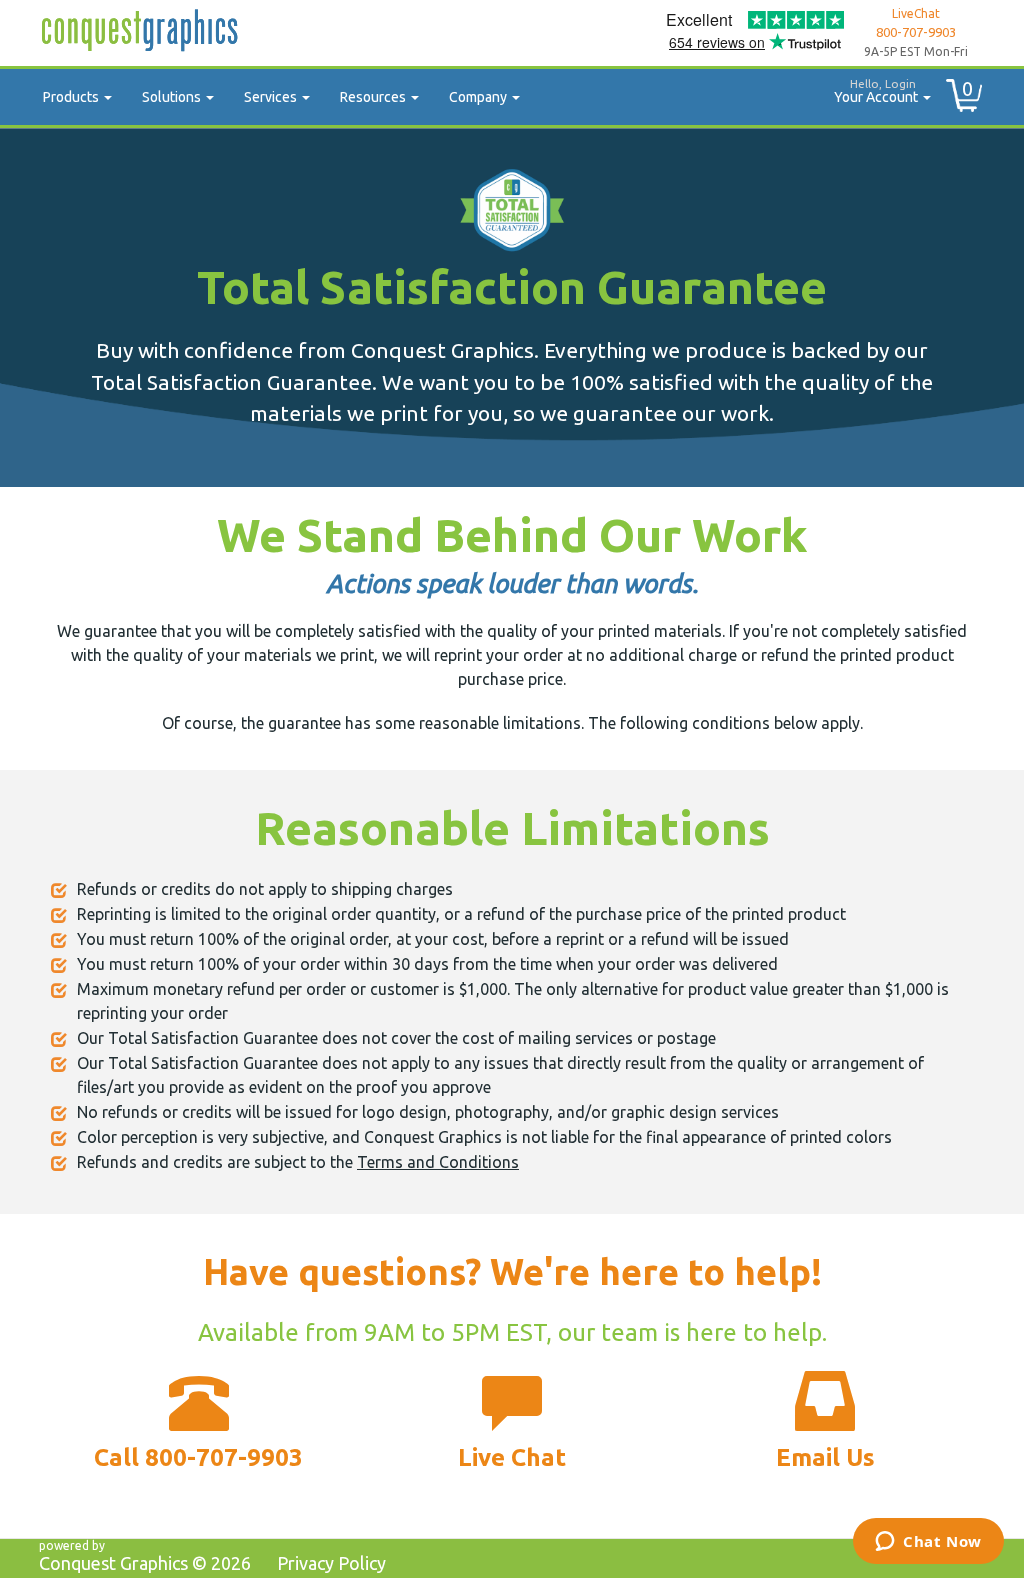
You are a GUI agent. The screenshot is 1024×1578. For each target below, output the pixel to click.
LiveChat (916, 13)
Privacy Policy (331, 1563)
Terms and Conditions (438, 1162)
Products (72, 97)
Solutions (173, 97)
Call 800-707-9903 (198, 1457)
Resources (374, 97)
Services (272, 97)
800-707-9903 (916, 32)
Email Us (825, 1457)
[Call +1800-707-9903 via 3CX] (199, 1407)
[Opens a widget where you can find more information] (928, 1543)
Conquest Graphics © (145, 1563)
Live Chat (512, 1457)
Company (479, 97)
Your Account (877, 91)
